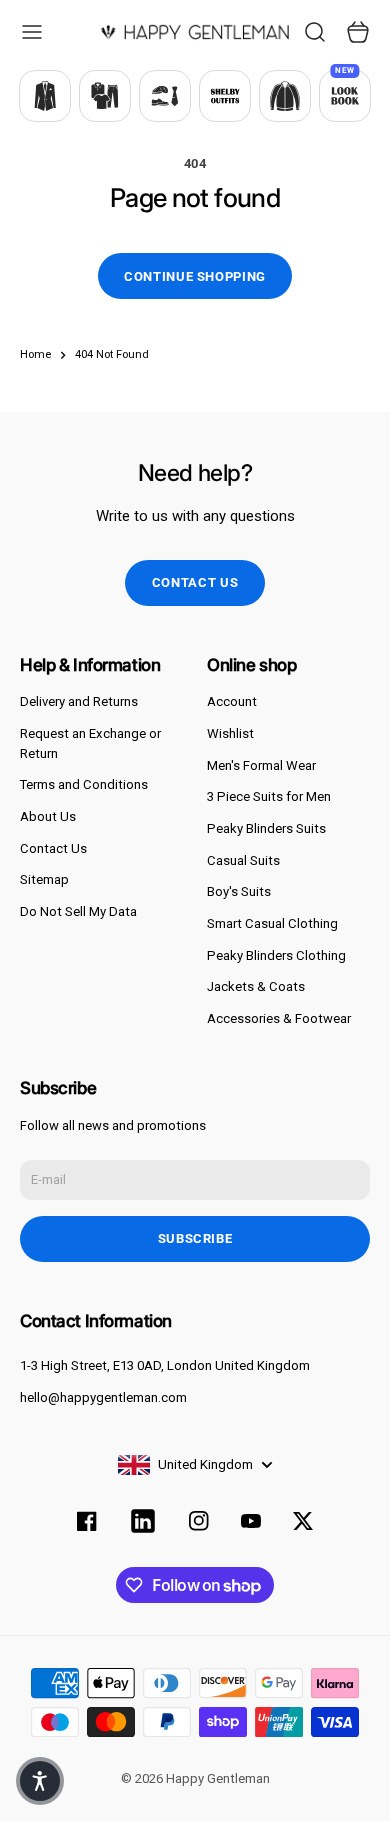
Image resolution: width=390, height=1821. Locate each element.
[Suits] (45, 96)
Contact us (195, 582)
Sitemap (44, 879)
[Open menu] (32, 32)
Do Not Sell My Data (78, 911)
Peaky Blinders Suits (266, 828)
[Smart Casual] (105, 96)
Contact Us (53, 848)
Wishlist (230, 733)
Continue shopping (195, 276)
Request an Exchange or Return (90, 743)
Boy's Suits (239, 891)
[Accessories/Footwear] (165, 96)
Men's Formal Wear (261, 765)
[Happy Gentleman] (195, 32)
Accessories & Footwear (279, 1018)
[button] (40, 1781)
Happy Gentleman (218, 1778)
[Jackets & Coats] (285, 96)
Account (232, 701)
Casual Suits (243, 860)
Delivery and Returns (79, 701)
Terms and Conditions (84, 784)
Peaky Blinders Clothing (276, 955)
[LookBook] (345, 96)
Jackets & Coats (256, 986)
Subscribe (195, 1238)
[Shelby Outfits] (225, 96)
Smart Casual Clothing (272, 923)
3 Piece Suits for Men (269, 796)
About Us (48, 816)
